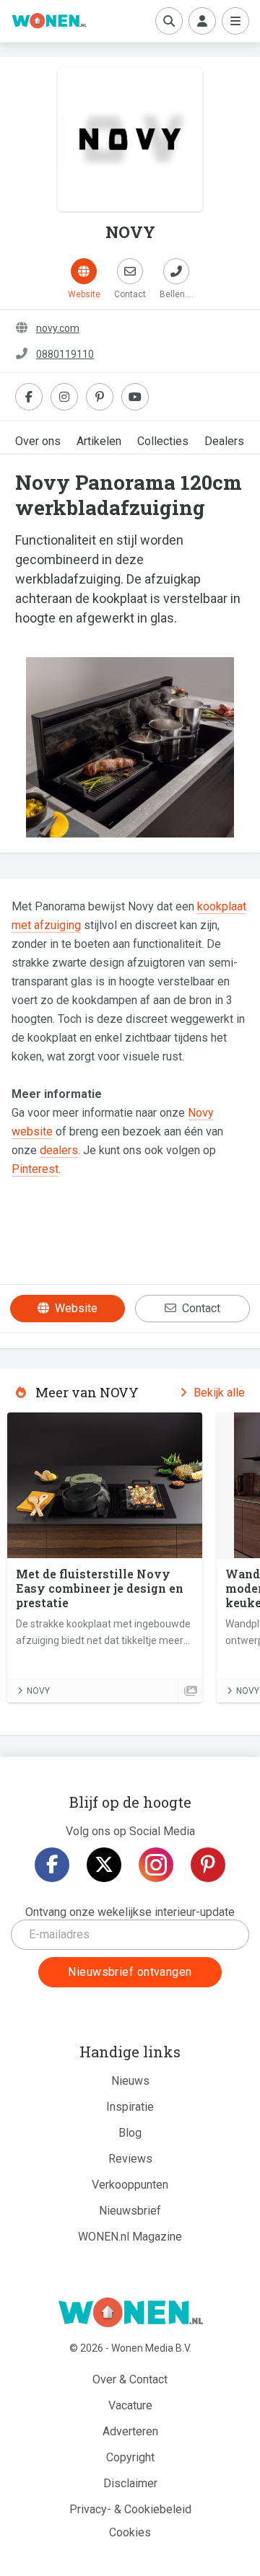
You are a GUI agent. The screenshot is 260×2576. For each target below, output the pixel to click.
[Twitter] (104, 1865)
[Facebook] (52, 1865)
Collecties (163, 441)
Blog (130, 2133)
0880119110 (65, 354)
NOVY (38, 1691)
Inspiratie (130, 2107)
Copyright (130, 2457)
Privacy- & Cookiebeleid (130, 2509)
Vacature (130, 2405)
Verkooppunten (130, 2185)
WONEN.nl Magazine (130, 2237)
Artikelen (99, 441)
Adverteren (130, 2431)
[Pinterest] (208, 1865)
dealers (59, 1150)
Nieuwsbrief (130, 2211)
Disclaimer (130, 2483)
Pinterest (35, 1169)
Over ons (38, 441)
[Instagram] (156, 1865)
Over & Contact (130, 2379)
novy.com (58, 328)
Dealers (224, 441)
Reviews (130, 2159)
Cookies (130, 2532)
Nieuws (130, 2081)
